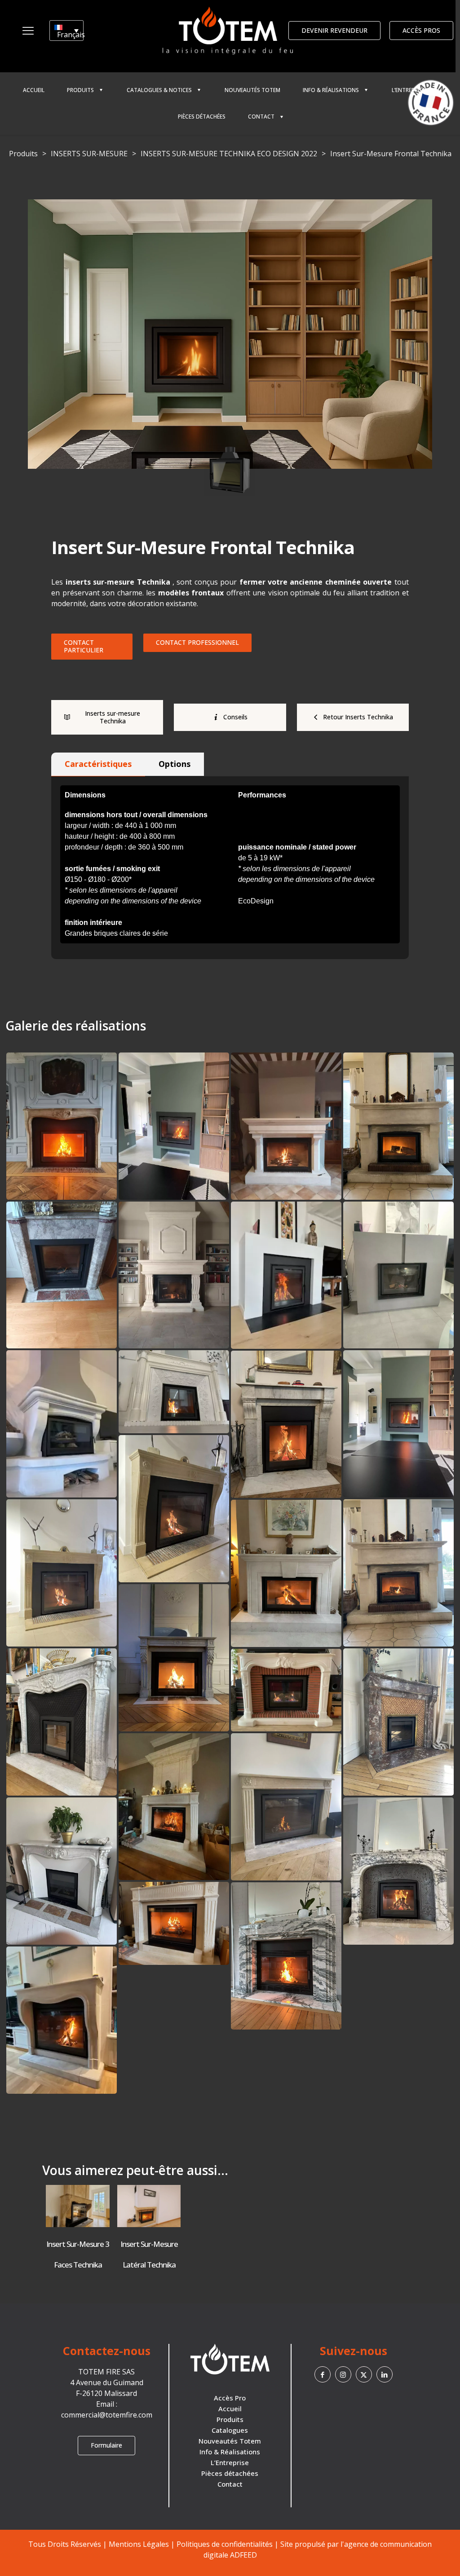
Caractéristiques (98, 764)
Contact (230, 2484)
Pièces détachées (230, 2473)
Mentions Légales (139, 2544)
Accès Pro (230, 2398)
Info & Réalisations (230, 2452)
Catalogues (230, 2430)
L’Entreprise (230, 2462)
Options (175, 764)
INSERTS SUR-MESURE (89, 154)
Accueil (230, 2409)
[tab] (98, 764)
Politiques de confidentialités (225, 2544)
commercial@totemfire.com (107, 2415)
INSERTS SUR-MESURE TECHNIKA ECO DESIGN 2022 (229, 154)
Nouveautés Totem (230, 2441)
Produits (23, 154)
